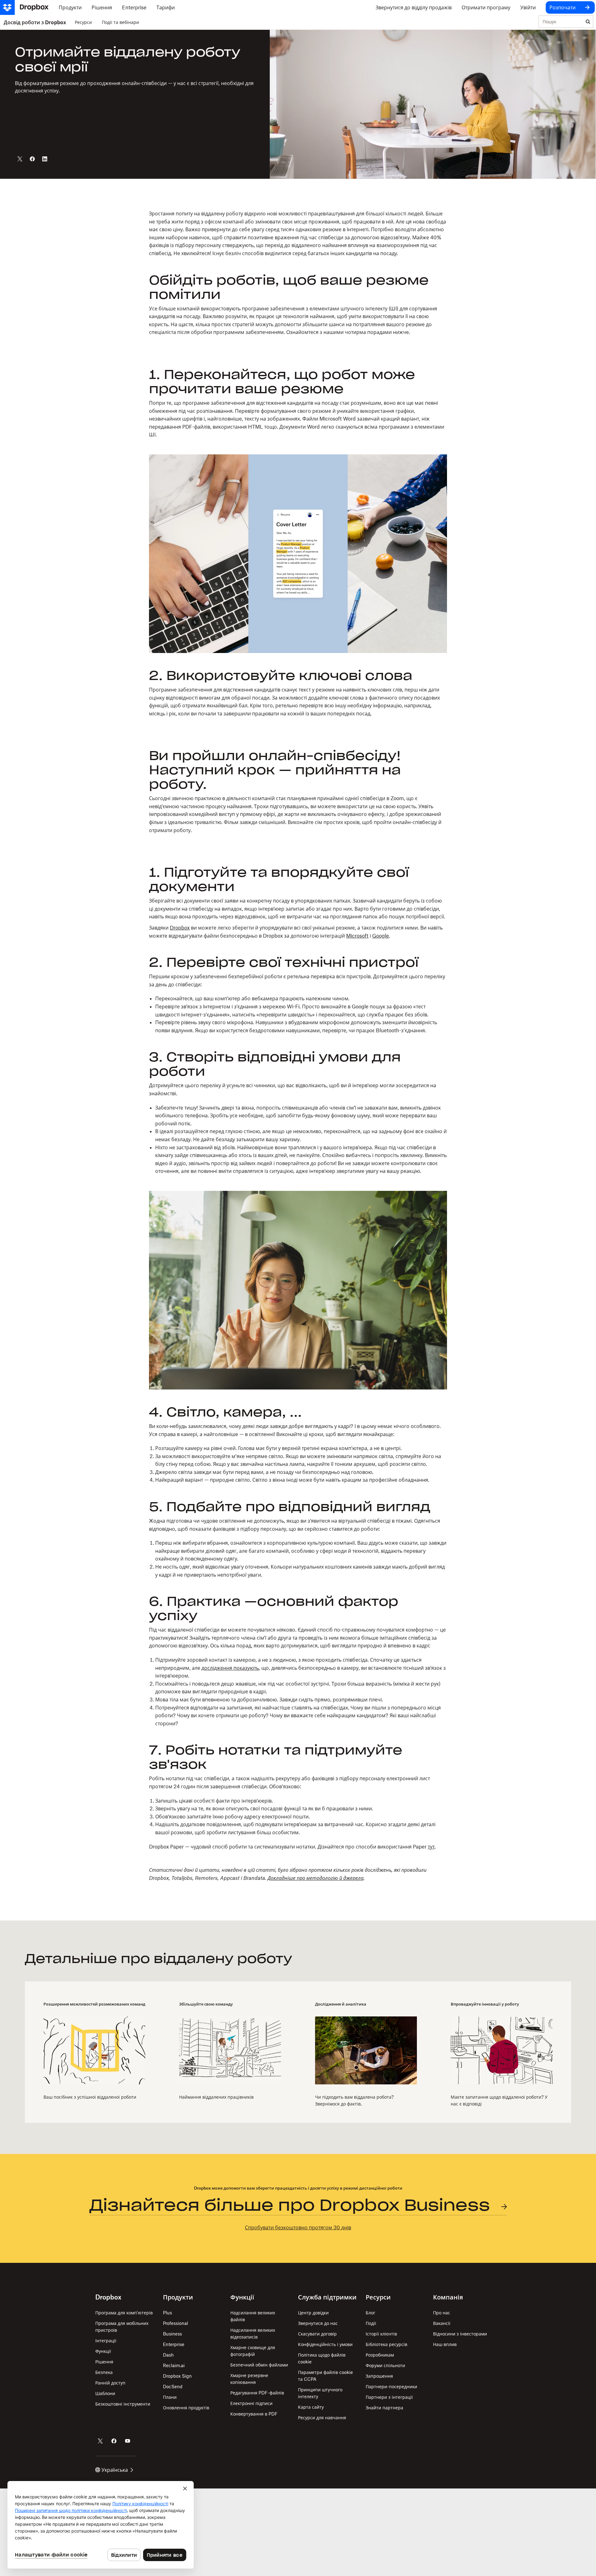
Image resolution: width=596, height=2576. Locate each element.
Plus (167, 2313)
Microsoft (357, 936)
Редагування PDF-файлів (257, 2393)
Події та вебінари (120, 22)
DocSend (173, 2387)
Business (172, 2334)
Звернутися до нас (318, 2323)
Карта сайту (311, 2407)
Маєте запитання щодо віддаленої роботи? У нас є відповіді (499, 2100)
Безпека (104, 2372)
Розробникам (380, 2355)
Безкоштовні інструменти (123, 2404)
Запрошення (379, 2376)
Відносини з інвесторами (460, 2334)
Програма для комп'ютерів (124, 2313)
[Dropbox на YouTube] (128, 2441)
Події (371, 2323)
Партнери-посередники (391, 2387)
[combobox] (561, 22)
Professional (176, 2323)
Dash (168, 2355)
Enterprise (174, 2344)
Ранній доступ (110, 2383)
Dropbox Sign (177, 2376)
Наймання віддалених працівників (216, 2097)
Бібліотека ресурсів (386, 2344)
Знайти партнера (384, 2408)
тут (431, 1847)
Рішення (104, 2362)
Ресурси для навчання (322, 2418)
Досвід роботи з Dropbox (35, 22)
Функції (103, 2351)
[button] (298, 273)
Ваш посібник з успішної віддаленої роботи (90, 2097)
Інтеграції (106, 2341)
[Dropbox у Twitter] (100, 2441)
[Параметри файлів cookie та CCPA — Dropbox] (101, 2525)
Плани (170, 2397)
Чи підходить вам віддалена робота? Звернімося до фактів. (354, 2100)
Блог (370, 2313)
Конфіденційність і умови (325, 2344)
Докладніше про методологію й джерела (316, 1878)
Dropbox (180, 928)
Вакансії (442, 2323)
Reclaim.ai (174, 2365)
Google (381, 936)
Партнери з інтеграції (389, 2397)
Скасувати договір (317, 2334)
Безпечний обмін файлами (259, 2365)
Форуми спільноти (385, 2365)
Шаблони (105, 2393)
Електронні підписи (251, 2403)
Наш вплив (445, 2344)
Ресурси (83, 22)
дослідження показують (230, 1668)
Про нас (442, 2313)
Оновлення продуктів (186, 2408)
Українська (115, 2470)
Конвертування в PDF (254, 2414)
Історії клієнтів (381, 2334)
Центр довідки (313, 2313)
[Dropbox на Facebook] (114, 2441)
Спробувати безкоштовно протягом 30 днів (298, 2227)
